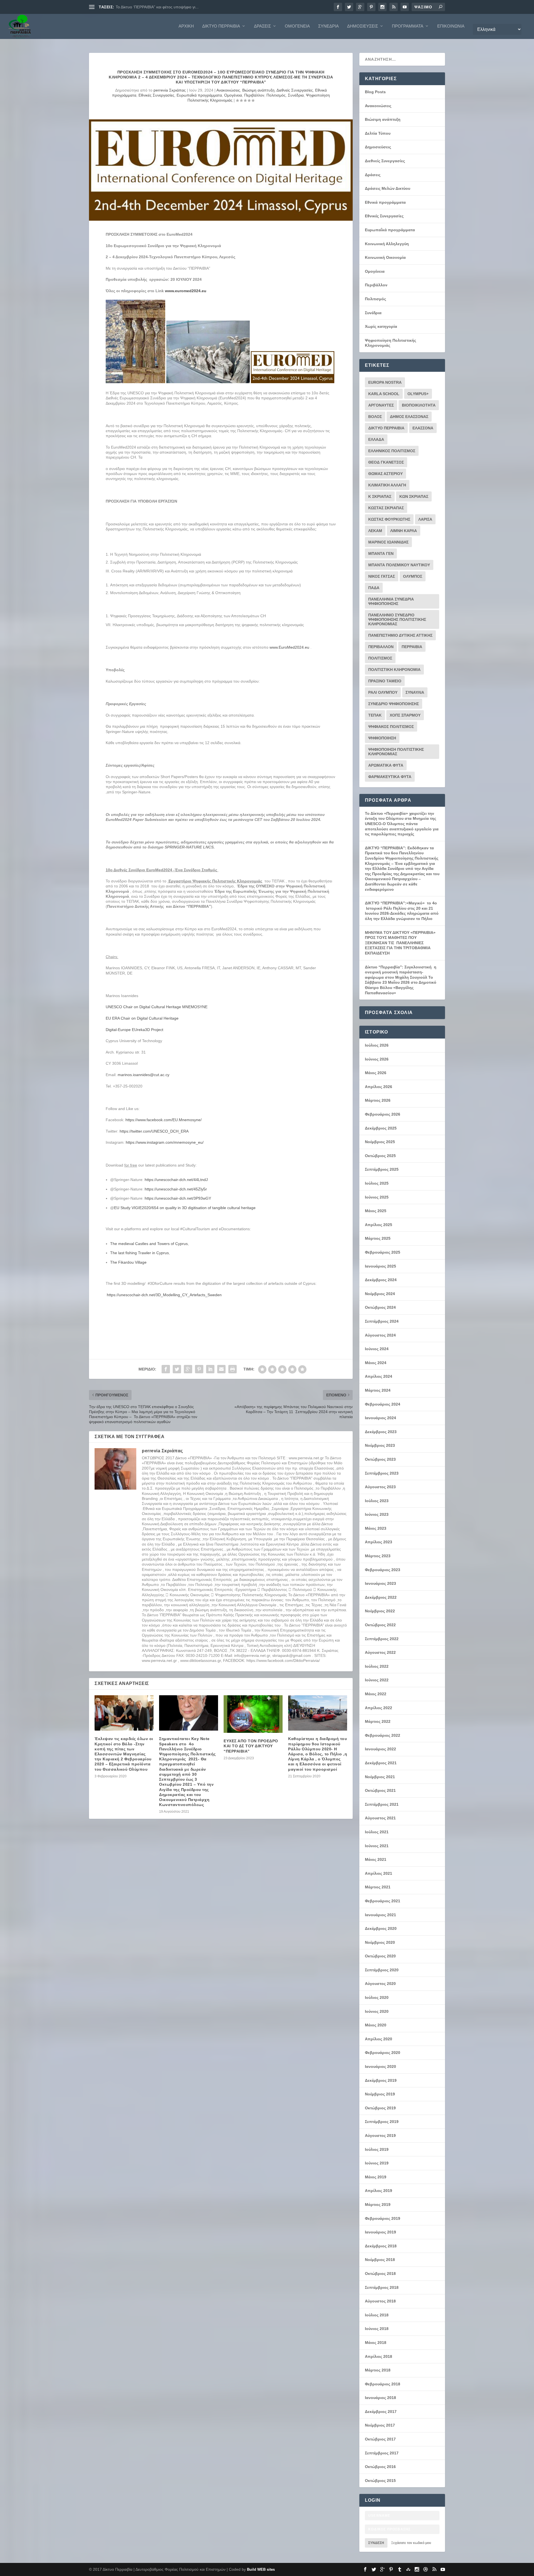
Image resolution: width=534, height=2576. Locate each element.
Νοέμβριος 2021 (380, 1777)
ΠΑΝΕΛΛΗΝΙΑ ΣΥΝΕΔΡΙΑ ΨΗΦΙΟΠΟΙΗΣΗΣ (391, 601)
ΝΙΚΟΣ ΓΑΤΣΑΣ (382, 576)
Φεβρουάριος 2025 (383, 1252)
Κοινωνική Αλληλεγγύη (387, 244)
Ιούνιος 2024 (377, 1349)
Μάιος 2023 (376, 1528)
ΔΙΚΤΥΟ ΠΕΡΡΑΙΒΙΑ (386, 428)
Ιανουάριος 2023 (380, 1583)
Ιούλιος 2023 (377, 1501)
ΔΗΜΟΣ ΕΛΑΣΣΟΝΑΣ (409, 417)
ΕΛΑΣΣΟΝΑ (423, 428)
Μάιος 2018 (376, 2343)
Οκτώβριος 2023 (380, 1459)
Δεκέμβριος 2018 (381, 2246)
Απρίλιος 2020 (379, 2039)
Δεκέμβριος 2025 (381, 1128)
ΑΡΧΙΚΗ (186, 26)
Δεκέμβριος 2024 (381, 1280)
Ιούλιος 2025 (377, 1183)
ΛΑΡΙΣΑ (425, 519)
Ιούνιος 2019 (377, 2163)
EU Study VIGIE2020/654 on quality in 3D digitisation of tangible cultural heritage (185, 1208)
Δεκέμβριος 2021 (381, 1763)
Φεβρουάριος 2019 (383, 2218)
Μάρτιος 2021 (378, 1887)
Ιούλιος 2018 (377, 2315)
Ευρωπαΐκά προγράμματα (199, 95)
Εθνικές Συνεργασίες (156, 95)
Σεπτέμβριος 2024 (382, 1321)
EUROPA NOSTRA (385, 382)
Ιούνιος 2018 (377, 2329)
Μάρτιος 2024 (378, 1390)
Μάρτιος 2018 (378, 2370)
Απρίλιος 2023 (379, 1542)
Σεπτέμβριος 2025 (382, 1169)
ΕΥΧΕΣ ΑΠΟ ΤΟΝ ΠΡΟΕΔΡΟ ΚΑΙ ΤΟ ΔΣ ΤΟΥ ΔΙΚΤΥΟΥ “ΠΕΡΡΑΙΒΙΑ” (251, 1746)
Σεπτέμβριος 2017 (382, 2453)
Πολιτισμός (276, 95)
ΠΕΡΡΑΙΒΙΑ (412, 647)
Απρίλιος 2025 (379, 1225)
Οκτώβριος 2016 (380, 2467)
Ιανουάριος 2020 (380, 2066)
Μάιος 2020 (376, 2025)
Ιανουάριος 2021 (380, 1915)
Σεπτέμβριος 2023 (382, 1473)
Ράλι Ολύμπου (383, 692)
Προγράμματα (408, 26)
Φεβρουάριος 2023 (383, 1570)
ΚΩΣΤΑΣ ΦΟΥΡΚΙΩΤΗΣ (389, 519)
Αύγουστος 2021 (380, 1818)
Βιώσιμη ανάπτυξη (258, 90)
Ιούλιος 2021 (377, 1832)
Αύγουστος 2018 (380, 2301)
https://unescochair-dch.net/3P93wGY (178, 1198)
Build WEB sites (261, 2569)
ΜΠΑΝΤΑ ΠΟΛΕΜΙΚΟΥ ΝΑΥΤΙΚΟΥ (399, 565)
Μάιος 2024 (376, 1363)
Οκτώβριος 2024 (380, 1307)
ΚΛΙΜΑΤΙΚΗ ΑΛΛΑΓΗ (387, 485)
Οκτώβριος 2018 (380, 2274)
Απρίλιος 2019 (379, 2191)
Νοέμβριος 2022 (380, 1611)
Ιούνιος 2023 (377, 1514)
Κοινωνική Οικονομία (385, 257)
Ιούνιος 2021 (377, 1846)
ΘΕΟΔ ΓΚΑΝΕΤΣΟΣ (386, 462)
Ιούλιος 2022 (377, 1666)
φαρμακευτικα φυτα (390, 777)
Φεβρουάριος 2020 (383, 2053)
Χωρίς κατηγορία (381, 326)
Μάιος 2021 (376, 1859)
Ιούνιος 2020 (377, 2011)
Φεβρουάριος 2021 (383, 1901)
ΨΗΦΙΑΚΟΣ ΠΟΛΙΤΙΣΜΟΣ (391, 727)
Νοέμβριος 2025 (380, 1142)
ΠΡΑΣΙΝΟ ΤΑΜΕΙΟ (385, 681)
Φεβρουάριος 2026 (383, 1114)
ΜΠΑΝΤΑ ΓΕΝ (381, 553)
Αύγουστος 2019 (380, 2135)
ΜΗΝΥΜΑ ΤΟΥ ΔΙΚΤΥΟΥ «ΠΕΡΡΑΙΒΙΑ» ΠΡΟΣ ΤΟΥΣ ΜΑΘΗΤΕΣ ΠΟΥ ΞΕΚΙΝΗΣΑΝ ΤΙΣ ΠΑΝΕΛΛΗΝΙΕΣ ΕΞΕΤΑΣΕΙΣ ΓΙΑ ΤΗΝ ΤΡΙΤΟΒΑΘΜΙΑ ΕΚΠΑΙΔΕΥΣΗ (400, 943)
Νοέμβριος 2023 (380, 1445)
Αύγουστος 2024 (380, 1335)
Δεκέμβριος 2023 (381, 1432)
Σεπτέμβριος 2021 (382, 1804)
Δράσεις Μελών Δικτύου (388, 188)
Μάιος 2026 (376, 1073)
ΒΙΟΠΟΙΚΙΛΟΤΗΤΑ (419, 405)
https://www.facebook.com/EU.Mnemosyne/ (164, 1120)
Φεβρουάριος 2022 (383, 1735)
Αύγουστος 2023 (380, 1487)
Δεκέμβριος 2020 (381, 1928)
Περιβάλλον (254, 95)
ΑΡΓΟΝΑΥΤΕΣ (381, 405)
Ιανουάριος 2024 (380, 1418)
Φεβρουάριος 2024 (383, 1404)
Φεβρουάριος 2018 (383, 2384)
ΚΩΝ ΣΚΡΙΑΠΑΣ (414, 496)
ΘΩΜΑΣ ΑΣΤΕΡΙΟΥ (385, 474)
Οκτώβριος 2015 (380, 2481)
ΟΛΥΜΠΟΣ (413, 576)
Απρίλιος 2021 (379, 1873)
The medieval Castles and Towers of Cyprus (149, 1244)
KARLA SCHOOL (384, 394)
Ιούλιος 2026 (377, 1045)
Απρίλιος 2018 (379, 2356)
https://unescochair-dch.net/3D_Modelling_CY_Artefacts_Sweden (164, 1295)
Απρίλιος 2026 (379, 1087)
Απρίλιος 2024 (379, 1376)
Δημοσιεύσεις (363, 26)
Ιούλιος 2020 (377, 1997)
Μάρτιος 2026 (378, 1100)
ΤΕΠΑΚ (375, 715)
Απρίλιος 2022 (379, 1708)
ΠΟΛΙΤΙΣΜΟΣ (380, 658)
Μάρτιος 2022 (378, 1721)
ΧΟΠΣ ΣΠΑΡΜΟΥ (405, 715)
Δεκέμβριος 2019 (381, 2080)
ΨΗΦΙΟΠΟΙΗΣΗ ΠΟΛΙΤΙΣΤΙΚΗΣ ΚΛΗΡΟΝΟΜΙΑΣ (396, 752)
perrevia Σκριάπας (170, 90)
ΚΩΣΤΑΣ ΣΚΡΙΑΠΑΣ (386, 508)
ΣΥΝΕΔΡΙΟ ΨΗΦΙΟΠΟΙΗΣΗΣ (394, 704)
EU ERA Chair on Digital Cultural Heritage (142, 1018)
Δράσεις (262, 26)
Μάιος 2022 (376, 1694)
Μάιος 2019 (376, 2177)
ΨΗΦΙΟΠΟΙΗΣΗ (382, 738)
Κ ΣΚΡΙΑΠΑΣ (380, 496)
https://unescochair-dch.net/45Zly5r (176, 1189)
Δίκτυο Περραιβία (221, 26)
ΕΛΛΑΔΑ (376, 439)
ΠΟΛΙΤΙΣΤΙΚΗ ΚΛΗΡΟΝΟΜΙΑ (394, 670)
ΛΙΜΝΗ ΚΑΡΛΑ (404, 531)
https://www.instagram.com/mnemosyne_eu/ (165, 1142)
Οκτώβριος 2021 (380, 1790)
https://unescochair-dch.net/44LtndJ (176, 1180)
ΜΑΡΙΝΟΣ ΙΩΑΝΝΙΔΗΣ (388, 542)
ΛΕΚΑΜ (375, 531)
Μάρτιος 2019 (378, 2205)
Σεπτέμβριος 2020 (382, 1970)
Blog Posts (375, 92)
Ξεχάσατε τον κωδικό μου (411, 2543)
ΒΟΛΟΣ (375, 417)
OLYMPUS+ (418, 394)
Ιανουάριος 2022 (380, 1749)
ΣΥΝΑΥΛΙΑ (415, 692)
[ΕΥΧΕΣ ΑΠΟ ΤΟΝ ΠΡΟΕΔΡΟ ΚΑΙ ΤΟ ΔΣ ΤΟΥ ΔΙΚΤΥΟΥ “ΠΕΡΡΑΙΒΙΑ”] (253, 1714)
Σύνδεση (376, 2543)
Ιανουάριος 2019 (380, 2232)
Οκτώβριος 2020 (380, 1956)
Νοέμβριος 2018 (380, 2260)
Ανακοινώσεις (228, 90)
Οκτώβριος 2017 (380, 2439)
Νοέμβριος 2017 (380, 2425)
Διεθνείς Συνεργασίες (295, 90)
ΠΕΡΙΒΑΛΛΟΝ (381, 647)
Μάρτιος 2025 (378, 1238)
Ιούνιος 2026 (377, 1059)
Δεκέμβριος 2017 (381, 2412)
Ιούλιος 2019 (377, 2149)
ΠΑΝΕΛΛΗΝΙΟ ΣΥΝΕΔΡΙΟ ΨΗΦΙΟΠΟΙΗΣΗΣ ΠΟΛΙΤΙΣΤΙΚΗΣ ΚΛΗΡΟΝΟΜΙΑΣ (397, 619)
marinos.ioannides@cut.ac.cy (144, 1075)
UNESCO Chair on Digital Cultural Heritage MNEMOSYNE (157, 1007)
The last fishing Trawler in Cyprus (139, 1253)
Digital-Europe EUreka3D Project (134, 1030)
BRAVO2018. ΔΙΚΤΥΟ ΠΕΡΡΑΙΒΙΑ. (146, 7)
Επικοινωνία (451, 26)
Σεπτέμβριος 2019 (382, 2122)
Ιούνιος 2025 (377, 1197)
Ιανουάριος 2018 (380, 2398)
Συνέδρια (328, 26)
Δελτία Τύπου (378, 133)
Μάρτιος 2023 (378, 1556)
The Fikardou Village (128, 1262)
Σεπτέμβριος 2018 (382, 2287)
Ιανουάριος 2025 (380, 1266)
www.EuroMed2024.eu (289, 647)
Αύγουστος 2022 (380, 1652)
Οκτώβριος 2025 (380, 1156)
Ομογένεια (297, 26)
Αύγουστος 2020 (380, 1984)
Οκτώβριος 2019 (380, 2108)
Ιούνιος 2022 (377, 1680)
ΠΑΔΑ (374, 588)
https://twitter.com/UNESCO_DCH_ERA (154, 1131)
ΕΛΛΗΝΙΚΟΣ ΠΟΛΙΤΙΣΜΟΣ (392, 451)
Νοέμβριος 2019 (380, 2094)
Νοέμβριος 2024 (380, 1294)
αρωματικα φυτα (386, 765)
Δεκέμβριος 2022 (381, 1597)
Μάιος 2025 (376, 1211)
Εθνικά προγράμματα (385, 202)
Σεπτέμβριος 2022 (382, 1639)
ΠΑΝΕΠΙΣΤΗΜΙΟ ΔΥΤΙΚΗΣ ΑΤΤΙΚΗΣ (400, 635)
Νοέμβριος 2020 (380, 1942)
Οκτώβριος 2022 (380, 1625)
